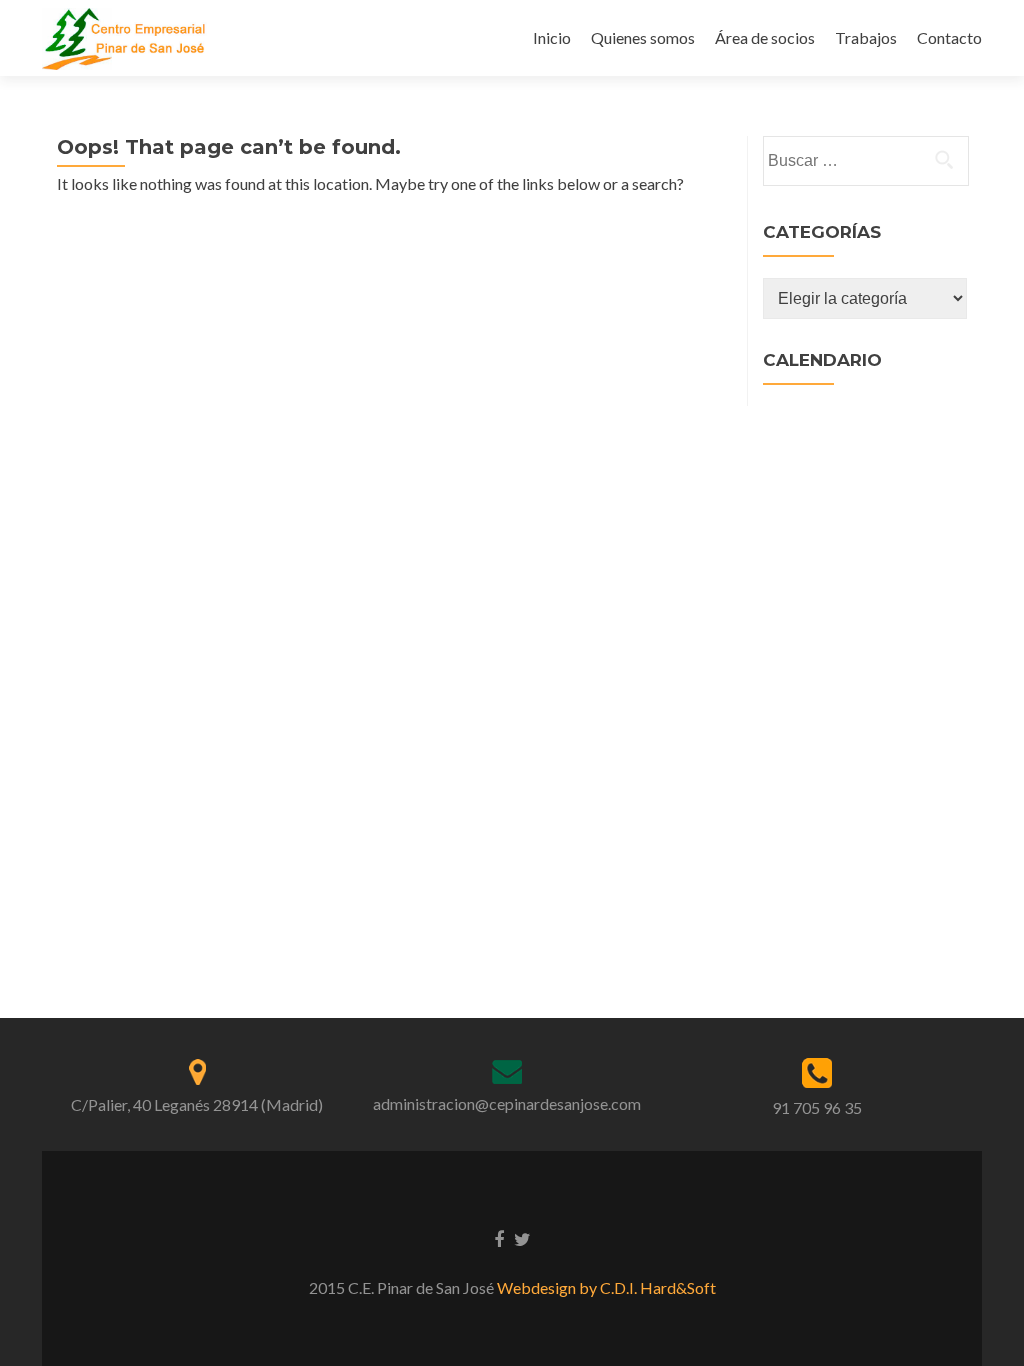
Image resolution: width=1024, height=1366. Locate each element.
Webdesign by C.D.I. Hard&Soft (606, 1287)
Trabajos (866, 37)
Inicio (552, 37)
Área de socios (765, 37)
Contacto (949, 37)
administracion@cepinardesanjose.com (507, 1103)
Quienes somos (643, 37)
